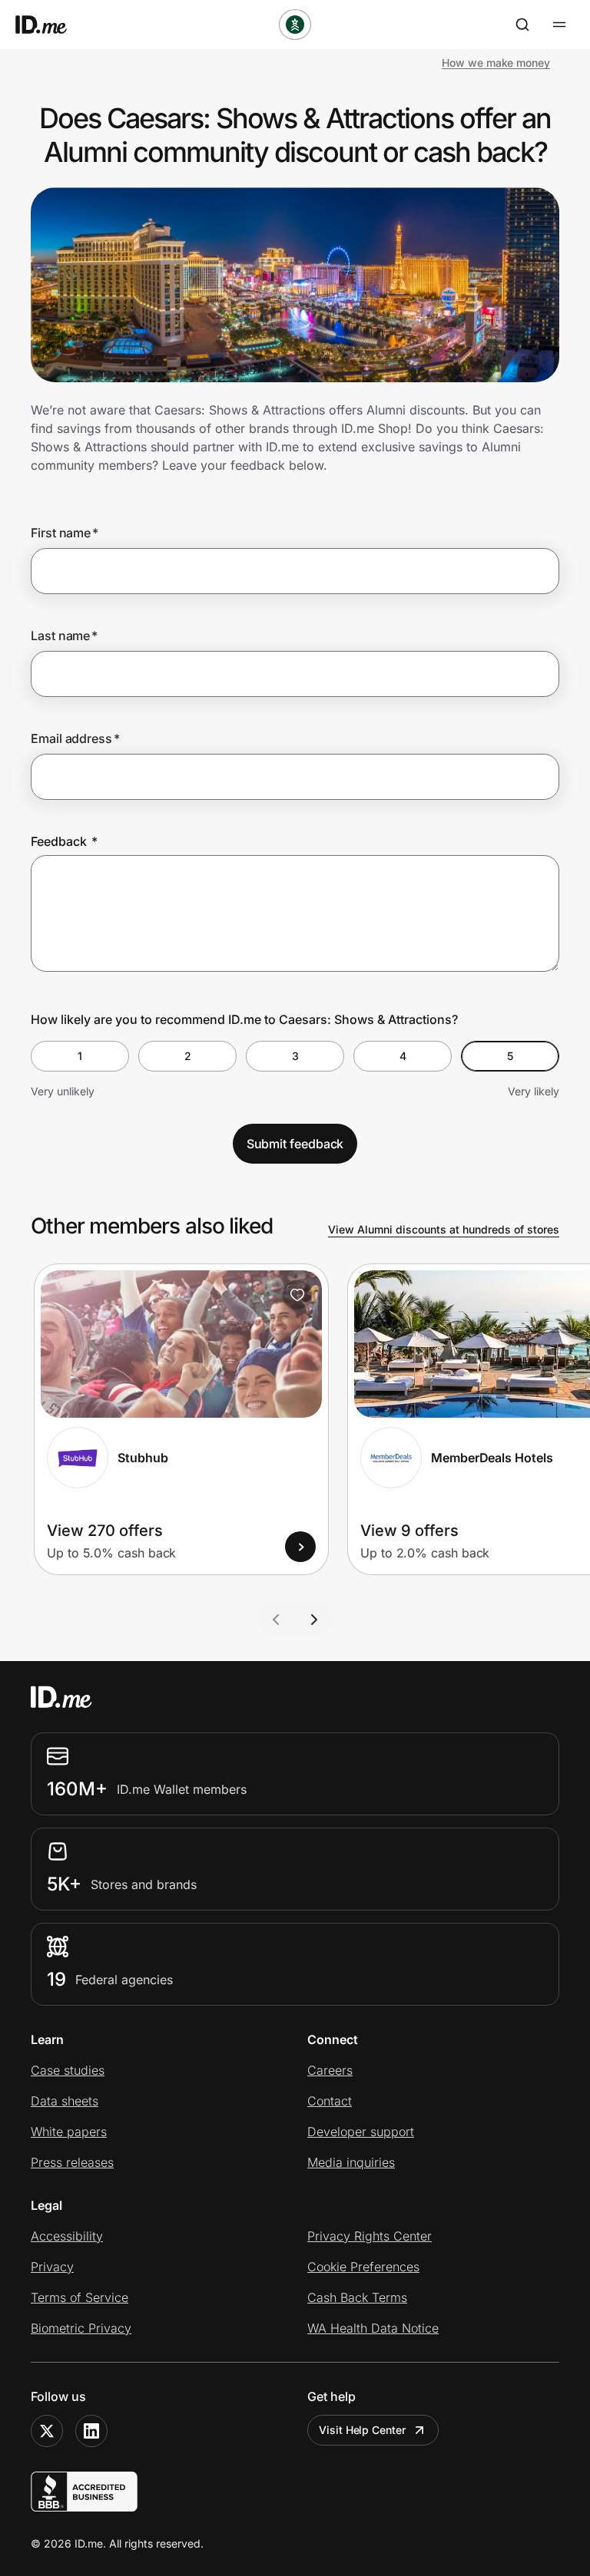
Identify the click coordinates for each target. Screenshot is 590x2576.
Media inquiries (351, 2162)
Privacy (52, 2267)
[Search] (522, 25)
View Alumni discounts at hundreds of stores (444, 1229)
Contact (330, 2101)
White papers (69, 2132)
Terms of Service (80, 2297)
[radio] (80, 1056)
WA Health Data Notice (373, 2328)
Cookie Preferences (363, 2267)
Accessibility (67, 2236)
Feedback (64, 841)
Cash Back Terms (357, 2297)
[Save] (297, 1295)
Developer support (361, 2132)
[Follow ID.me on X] (47, 2431)
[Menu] (559, 25)
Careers (330, 2070)
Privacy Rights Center (370, 2236)
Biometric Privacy (81, 2328)
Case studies (68, 2070)
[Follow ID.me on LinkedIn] (91, 2431)
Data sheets (65, 2101)
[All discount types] (295, 25)
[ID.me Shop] (51, 25)
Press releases (72, 2162)
